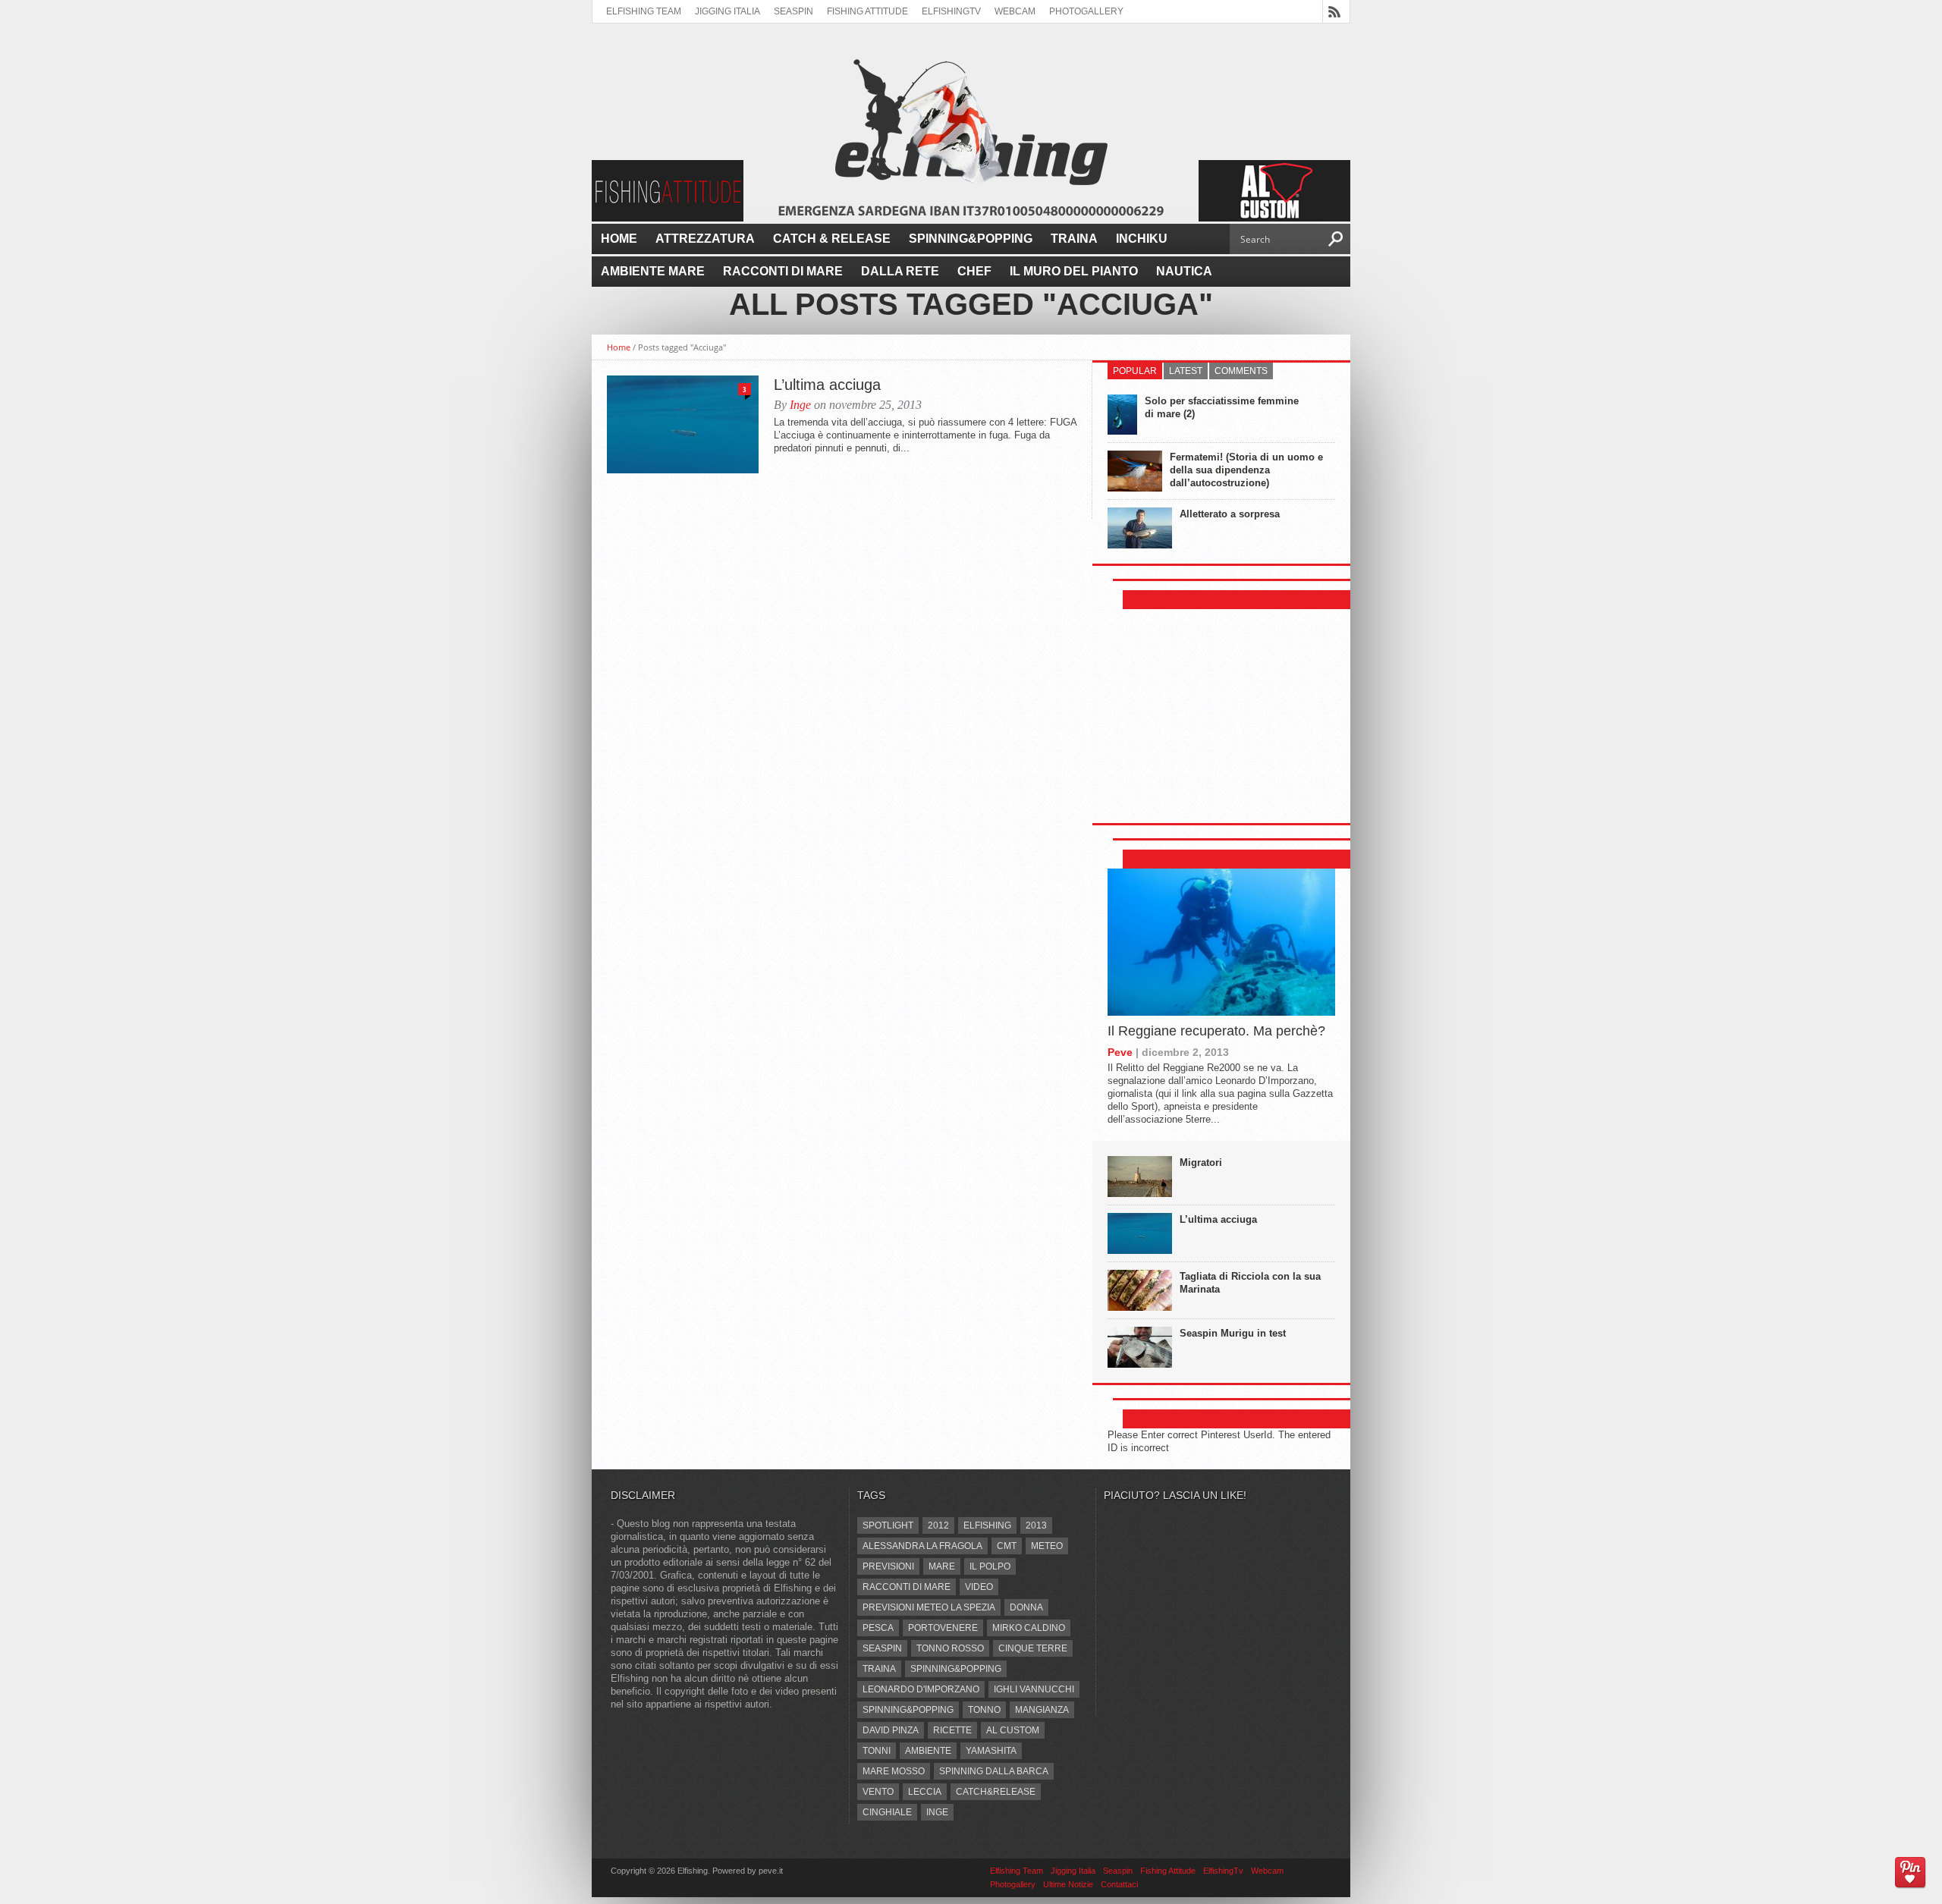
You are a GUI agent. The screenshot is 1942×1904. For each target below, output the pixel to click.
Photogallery (1086, 11)
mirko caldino (1029, 1628)
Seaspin (793, 11)
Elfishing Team (644, 11)
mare (942, 1566)
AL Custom (1013, 1730)
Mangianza (1042, 1710)
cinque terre (1033, 1648)
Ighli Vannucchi (1034, 1689)
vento (878, 1792)
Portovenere (943, 1628)
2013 (1036, 1525)
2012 (938, 1525)
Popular (1135, 371)
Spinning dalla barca (994, 1771)
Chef (974, 271)
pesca (878, 1628)
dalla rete (900, 271)
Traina (1074, 239)
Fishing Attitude (867, 11)
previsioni (888, 1566)
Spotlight (888, 1525)
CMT (1007, 1546)
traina (879, 1669)
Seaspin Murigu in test (1233, 1333)
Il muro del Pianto (1074, 271)
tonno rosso (950, 1648)
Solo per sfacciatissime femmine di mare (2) (1222, 407)
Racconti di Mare (783, 271)
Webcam (1015, 11)
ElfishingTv (951, 11)
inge (937, 1812)
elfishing (987, 1525)
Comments (1241, 371)
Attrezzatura (705, 239)
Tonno (984, 1710)
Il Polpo (990, 1566)
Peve (1120, 1052)
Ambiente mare (653, 271)
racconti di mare (907, 1587)
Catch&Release (996, 1792)
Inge (800, 405)
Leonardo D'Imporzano (921, 1689)
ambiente (928, 1751)
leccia (925, 1792)
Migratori (1201, 1163)
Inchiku (1142, 239)
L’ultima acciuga (827, 385)
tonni (877, 1751)
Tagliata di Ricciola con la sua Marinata (1250, 1283)
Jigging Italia (727, 11)
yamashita (991, 1751)
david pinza (891, 1730)
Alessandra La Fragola (922, 1546)
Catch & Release (832, 239)
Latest (1186, 371)
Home (619, 239)
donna (1026, 1607)
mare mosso (894, 1771)
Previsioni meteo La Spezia (929, 1607)
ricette (952, 1730)
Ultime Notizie (1068, 1884)
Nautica (1184, 271)
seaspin (882, 1648)
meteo (1047, 1546)
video (979, 1587)
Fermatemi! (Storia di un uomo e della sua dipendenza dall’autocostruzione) (1246, 470)
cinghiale (887, 1812)
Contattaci (1119, 1884)
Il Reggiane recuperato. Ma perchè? (1216, 1031)
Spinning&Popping (971, 239)
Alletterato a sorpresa (1230, 514)
